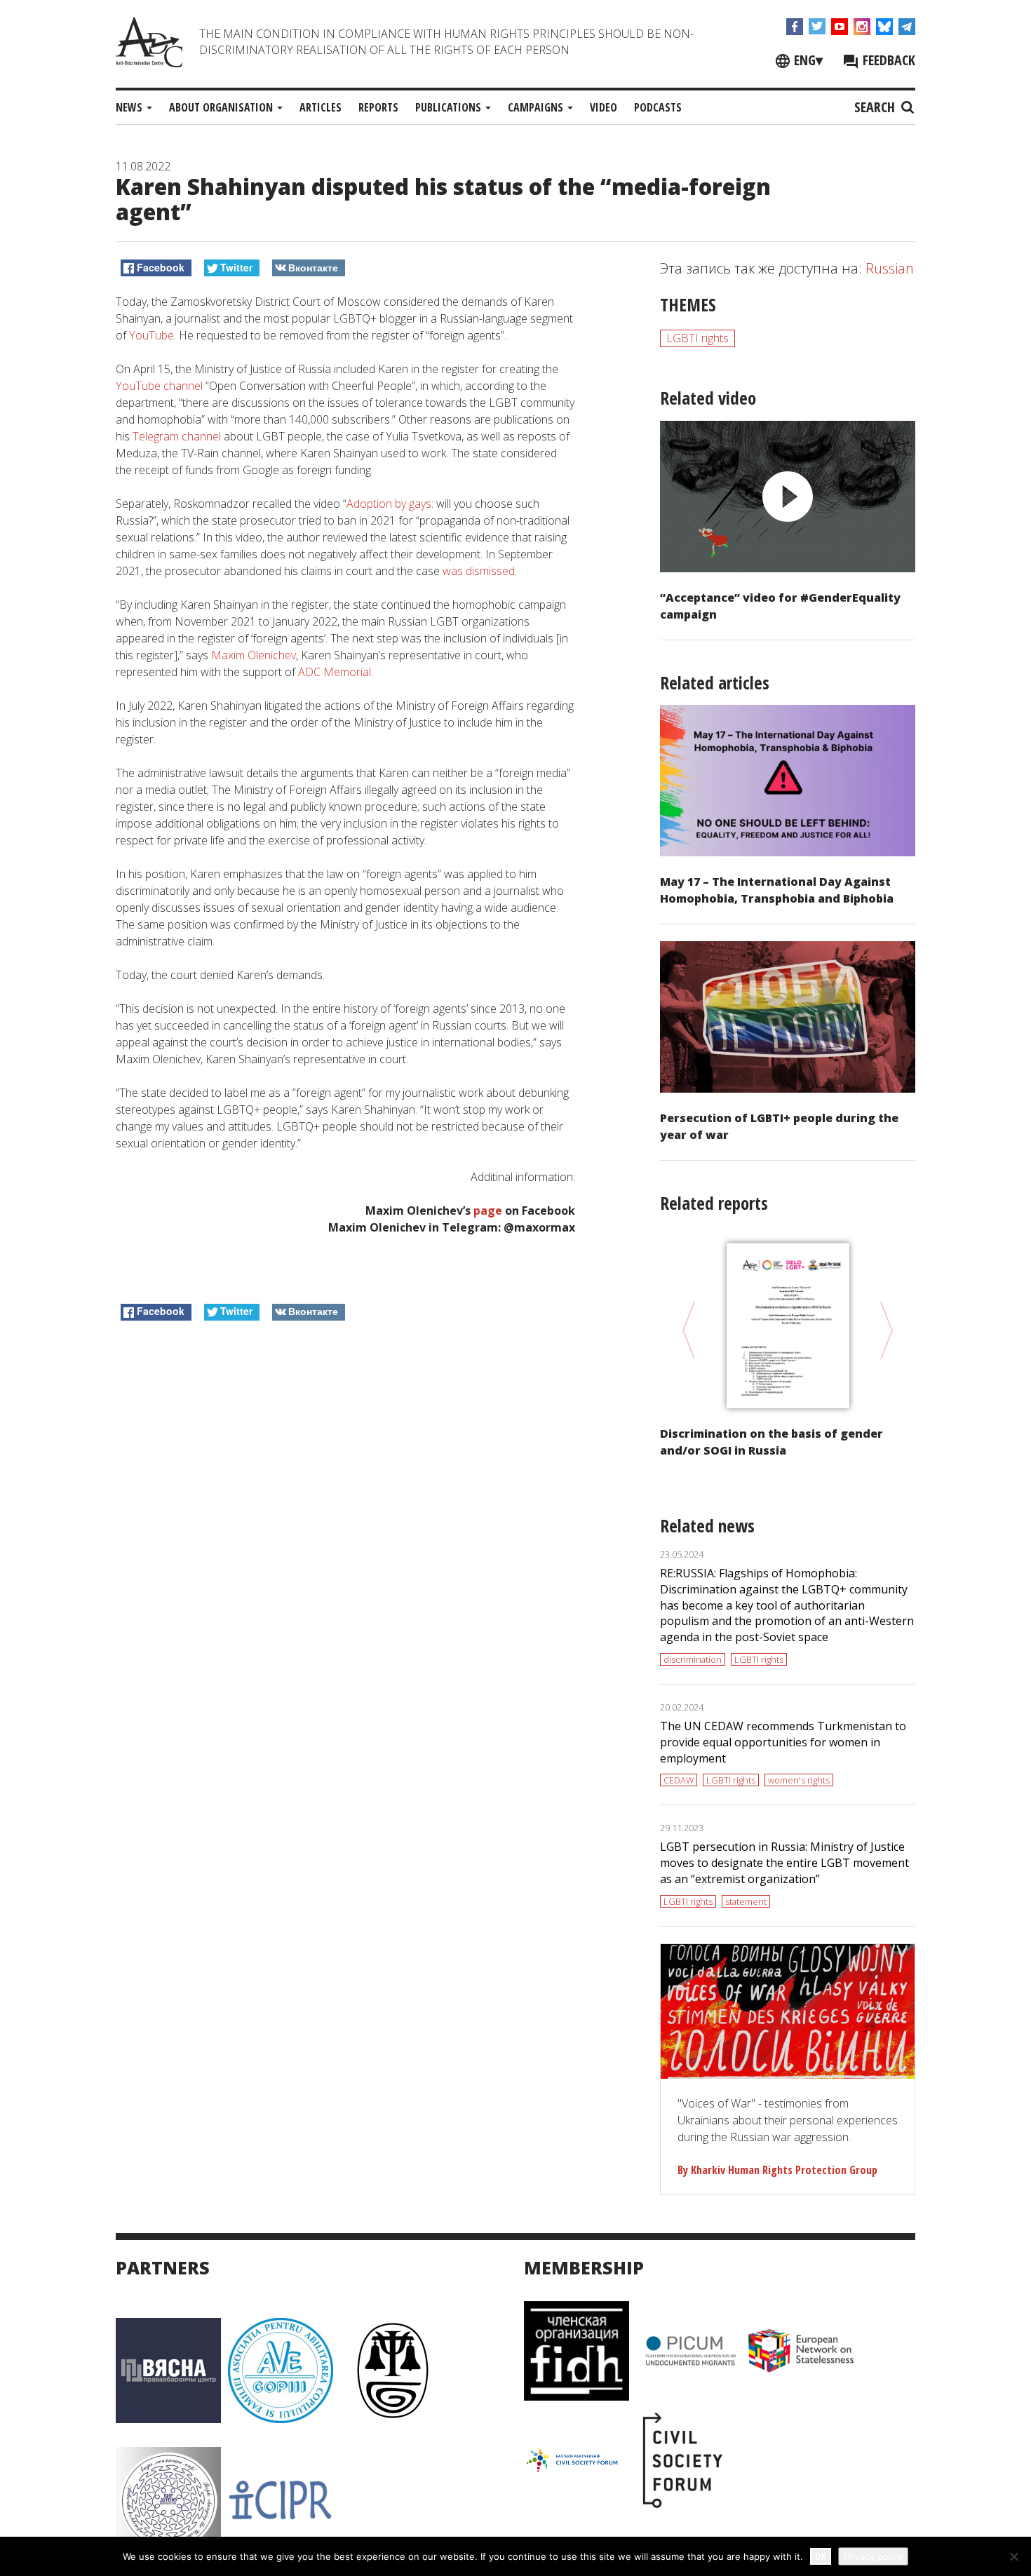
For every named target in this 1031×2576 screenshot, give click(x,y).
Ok (821, 2556)
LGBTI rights (698, 338)
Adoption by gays (389, 504)
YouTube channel (159, 386)
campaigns (537, 107)
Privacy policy (873, 2556)
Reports (378, 107)
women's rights (799, 1780)
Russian (890, 268)
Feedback (887, 60)
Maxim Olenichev (254, 655)
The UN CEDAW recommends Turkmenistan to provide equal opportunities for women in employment (783, 1742)
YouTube (151, 335)
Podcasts (658, 107)
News (130, 107)
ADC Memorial (335, 672)
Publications (450, 107)
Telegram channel (177, 436)
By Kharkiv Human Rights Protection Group (777, 2170)
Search (876, 107)
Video (604, 107)
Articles (321, 107)
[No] (1013, 2556)
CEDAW (679, 1780)
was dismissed (479, 571)
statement (746, 1901)
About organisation (222, 107)
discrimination (693, 1659)
